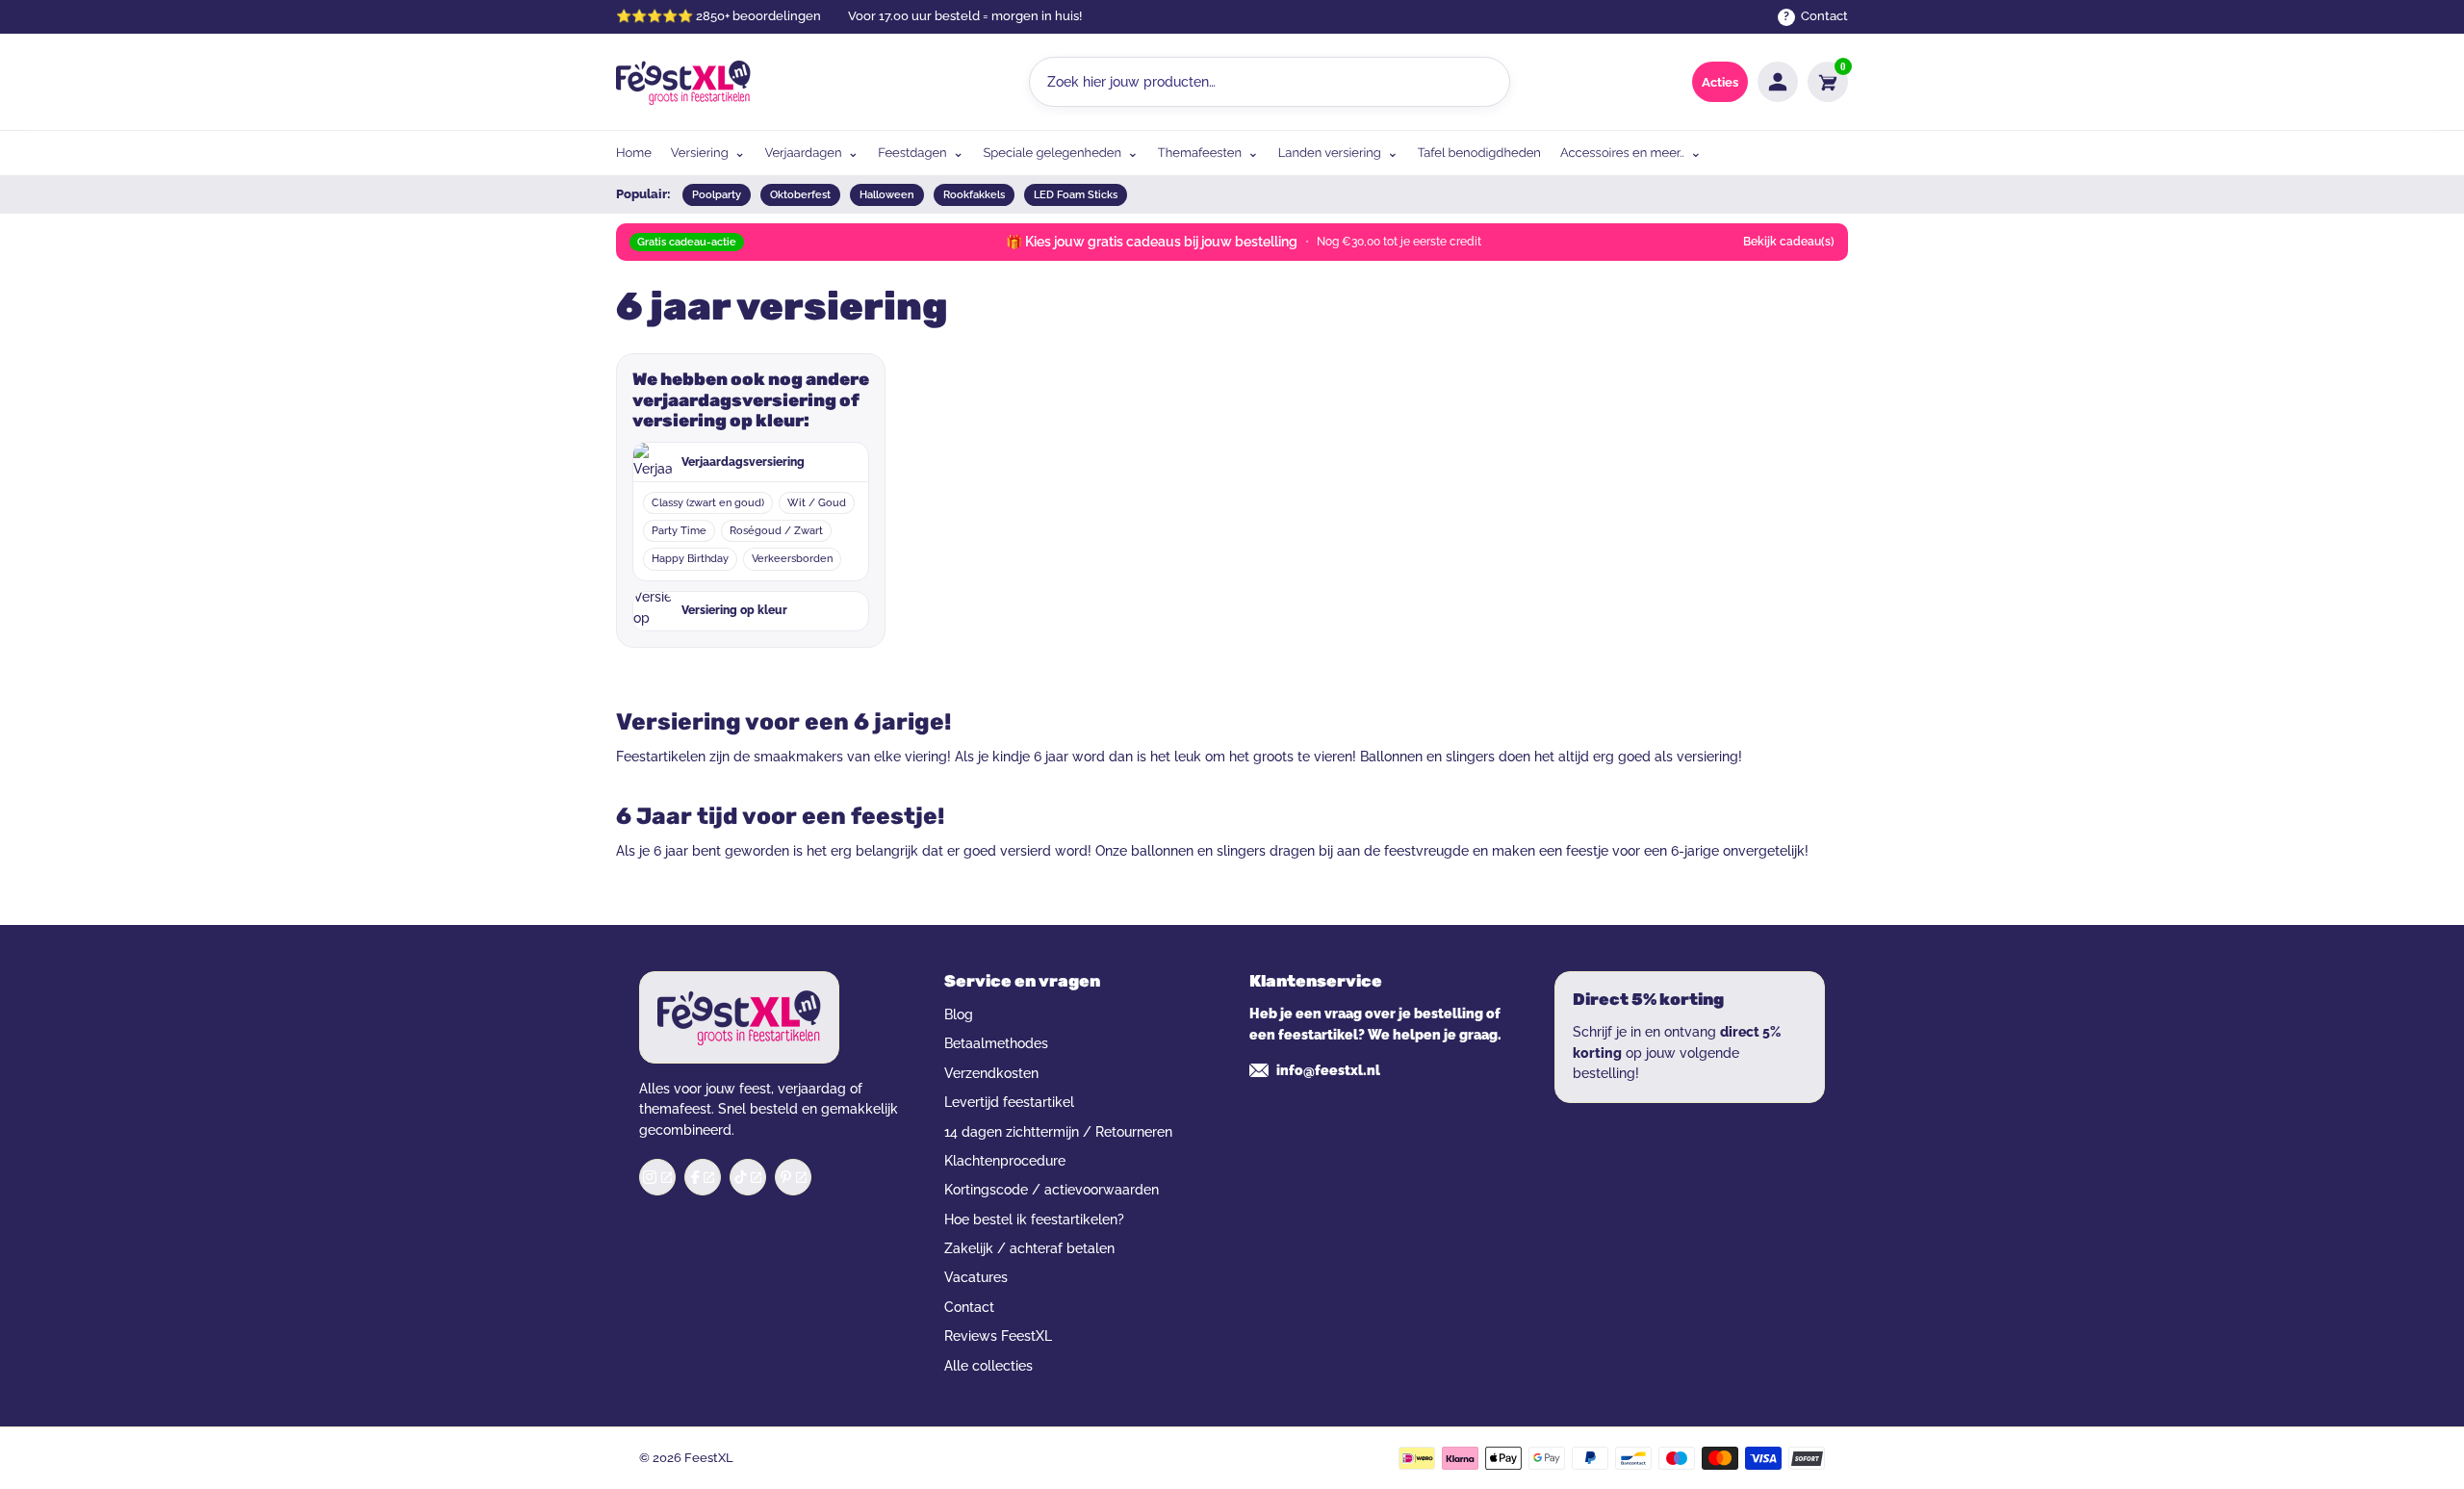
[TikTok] (748, 1177)
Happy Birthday (690, 559)
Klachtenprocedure (1005, 1161)
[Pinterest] (793, 1177)
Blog (959, 1014)
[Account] (1778, 82)
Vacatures (976, 1277)
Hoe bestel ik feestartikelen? (1034, 1219)
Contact (969, 1307)
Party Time (679, 531)
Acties (1720, 82)
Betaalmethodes (996, 1043)
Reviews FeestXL (998, 1336)
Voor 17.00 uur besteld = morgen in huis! (965, 16)
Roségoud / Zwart (776, 531)
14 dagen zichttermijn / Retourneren (1058, 1132)
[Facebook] (703, 1177)
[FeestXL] (683, 82)
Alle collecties (988, 1366)
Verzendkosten (991, 1073)
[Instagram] (657, 1177)
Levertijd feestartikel (1009, 1102)
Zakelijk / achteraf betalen (1029, 1248)
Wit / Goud (817, 503)
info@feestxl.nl (1328, 1070)
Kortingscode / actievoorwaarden (1052, 1190)
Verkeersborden (792, 559)
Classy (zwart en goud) (708, 503)
